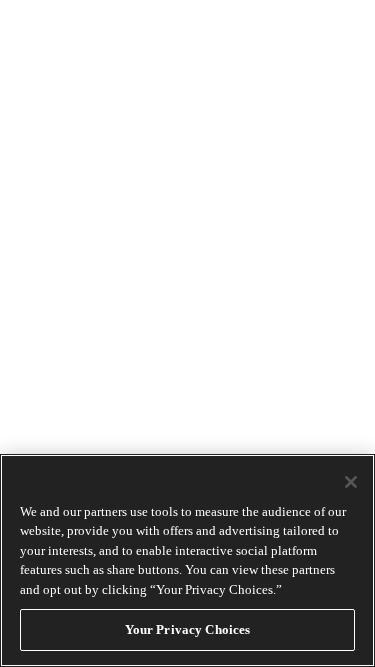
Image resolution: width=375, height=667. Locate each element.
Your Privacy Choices (188, 629)
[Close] (351, 482)
